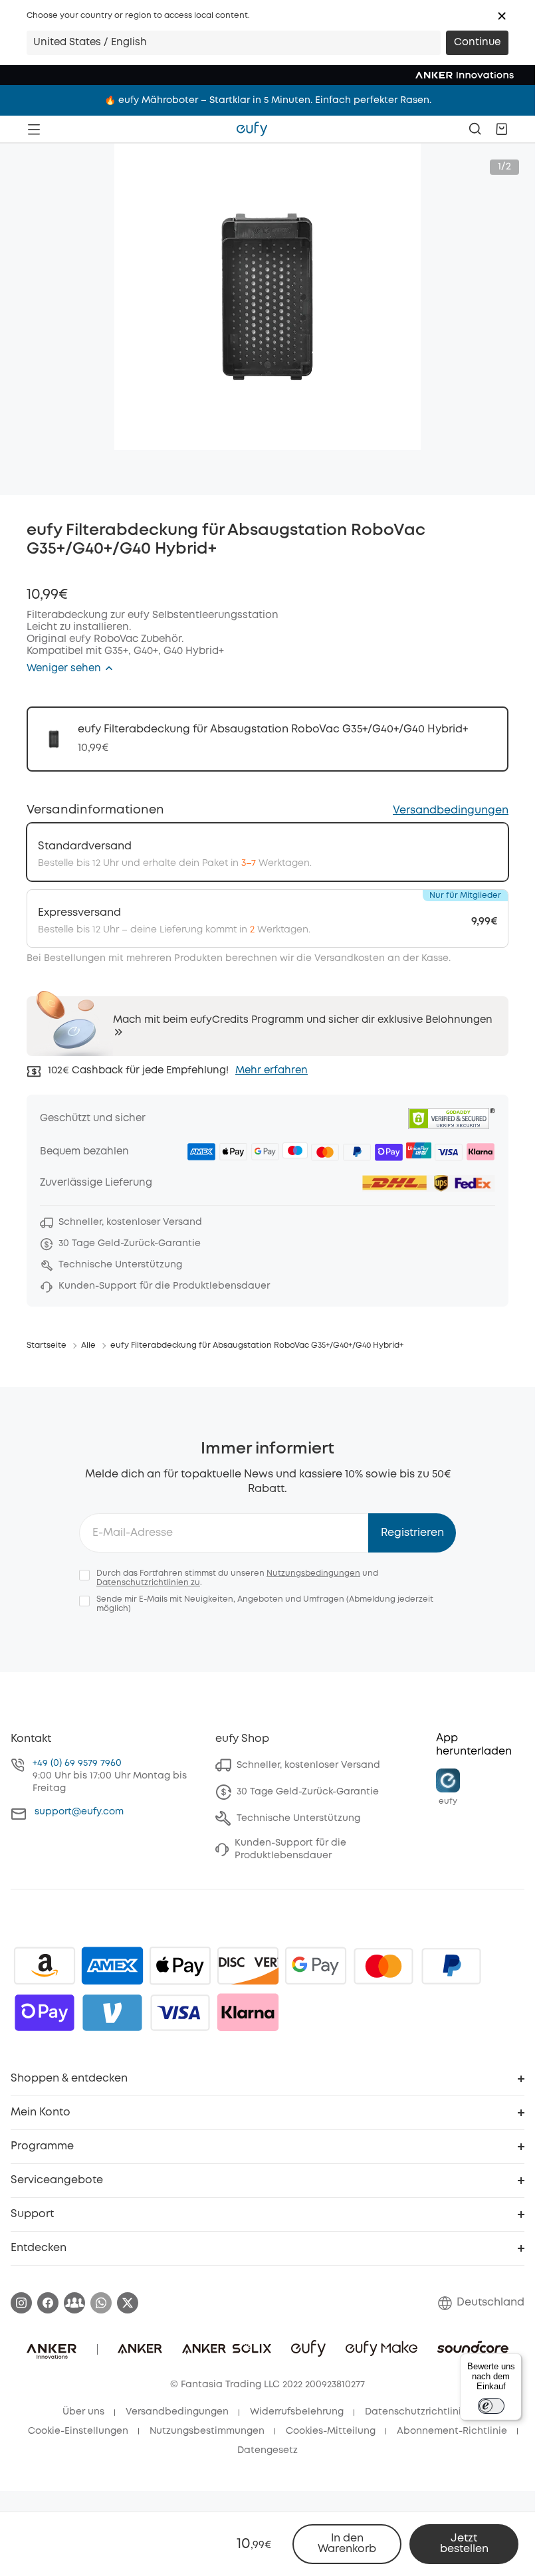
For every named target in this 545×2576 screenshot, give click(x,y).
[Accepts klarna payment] (248, 2012)
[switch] (491, 2406)
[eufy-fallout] (74, 2303)
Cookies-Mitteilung (331, 2431)
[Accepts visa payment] (180, 2012)
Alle (88, 1345)
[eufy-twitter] (128, 2303)
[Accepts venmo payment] (112, 2012)
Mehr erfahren (272, 1071)
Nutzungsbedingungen (313, 1573)
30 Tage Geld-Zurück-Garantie (308, 1792)
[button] (502, 16)
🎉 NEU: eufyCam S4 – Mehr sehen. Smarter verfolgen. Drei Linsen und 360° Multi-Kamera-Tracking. (268, 100)
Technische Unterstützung (298, 1818)
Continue (477, 43)
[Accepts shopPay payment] (45, 2012)
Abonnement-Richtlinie (452, 2431)
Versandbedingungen (451, 810)
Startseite (47, 1345)
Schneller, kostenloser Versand (308, 1765)
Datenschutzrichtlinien (419, 2412)
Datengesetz (268, 2450)
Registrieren (412, 1533)
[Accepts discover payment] (248, 1966)
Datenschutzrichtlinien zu (148, 1583)
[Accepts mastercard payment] (383, 1966)
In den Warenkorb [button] (347, 2544)
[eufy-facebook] (48, 2303)
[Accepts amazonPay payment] (45, 1966)
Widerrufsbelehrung (297, 2412)
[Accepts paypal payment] (451, 1966)
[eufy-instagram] (21, 2303)
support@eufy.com (79, 1812)
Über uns (83, 2412)
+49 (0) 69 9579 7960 (77, 1763)
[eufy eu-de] (252, 129)
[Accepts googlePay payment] (316, 1966)
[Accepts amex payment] (112, 1966)
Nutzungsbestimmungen (207, 2431)
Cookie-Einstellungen (78, 2431)
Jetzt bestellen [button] (464, 2544)
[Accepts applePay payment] (180, 1966)
